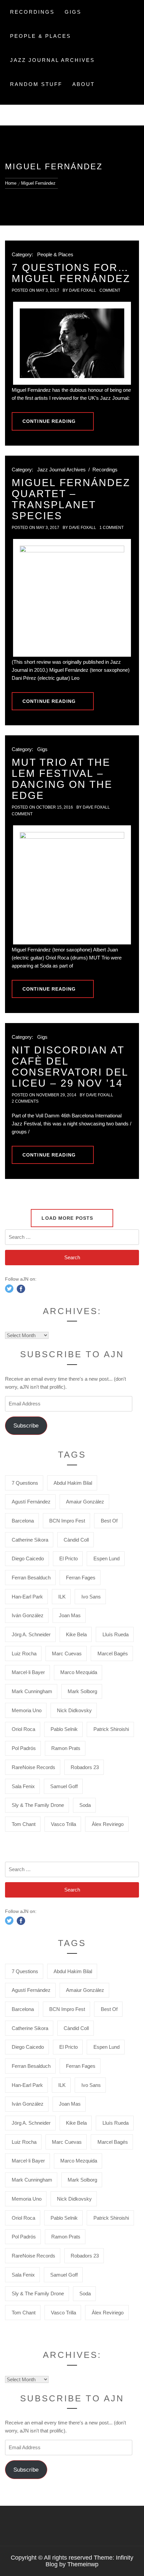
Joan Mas (70, 1615)
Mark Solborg (82, 1691)
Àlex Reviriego (108, 1824)
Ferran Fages (81, 1578)
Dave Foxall (83, 290)
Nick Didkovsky (74, 1710)
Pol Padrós (24, 1748)
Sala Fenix (23, 1786)
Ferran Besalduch (31, 1578)
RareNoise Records (33, 1767)
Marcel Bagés (113, 1653)
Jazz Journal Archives (52, 60)
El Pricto (68, 1558)
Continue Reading (49, 421)
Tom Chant (24, 1824)
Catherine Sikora (30, 1540)
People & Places (41, 36)
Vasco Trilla (63, 1824)
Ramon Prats (66, 1748)
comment (110, 290)
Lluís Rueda (116, 1634)
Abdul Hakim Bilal (73, 1483)
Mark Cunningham (32, 1691)
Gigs (73, 12)
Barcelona (23, 1521)
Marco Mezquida (79, 1672)
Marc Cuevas (67, 1653)
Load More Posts (68, 1218)
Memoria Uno (27, 1710)
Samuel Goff (64, 1786)
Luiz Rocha (24, 1653)
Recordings (32, 12)
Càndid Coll (76, 1540)
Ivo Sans (91, 1597)
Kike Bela (76, 1634)
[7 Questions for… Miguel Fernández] (72, 343)
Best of (109, 1521)
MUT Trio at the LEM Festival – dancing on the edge (62, 779)
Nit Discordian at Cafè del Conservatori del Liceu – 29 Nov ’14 (70, 1067)
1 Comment (112, 528)
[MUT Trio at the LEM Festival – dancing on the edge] (72, 885)
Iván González (28, 1615)
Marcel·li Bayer (28, 1672)
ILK (62, 1597)
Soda (85, 1805)
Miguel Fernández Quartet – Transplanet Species (71, 499)
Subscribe (26, 1426)
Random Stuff (36, 84)
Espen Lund (106, 1558)
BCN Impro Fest (67, 1521)
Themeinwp (83, 2564)
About (84, 84)
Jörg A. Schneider (31, 1634)
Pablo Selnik (64, 1729)
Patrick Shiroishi (111, 1729)
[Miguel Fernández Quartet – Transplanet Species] (72, 598)
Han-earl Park (27, 1597)
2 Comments (25, 1101)
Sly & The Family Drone (38, 1805)
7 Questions (25, 1483)
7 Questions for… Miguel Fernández (71, 273)
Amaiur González (85, 1502)
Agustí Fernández (31, 1502)
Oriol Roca (23, 1729)
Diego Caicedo (28, 1558)
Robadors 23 (85, 1767)
